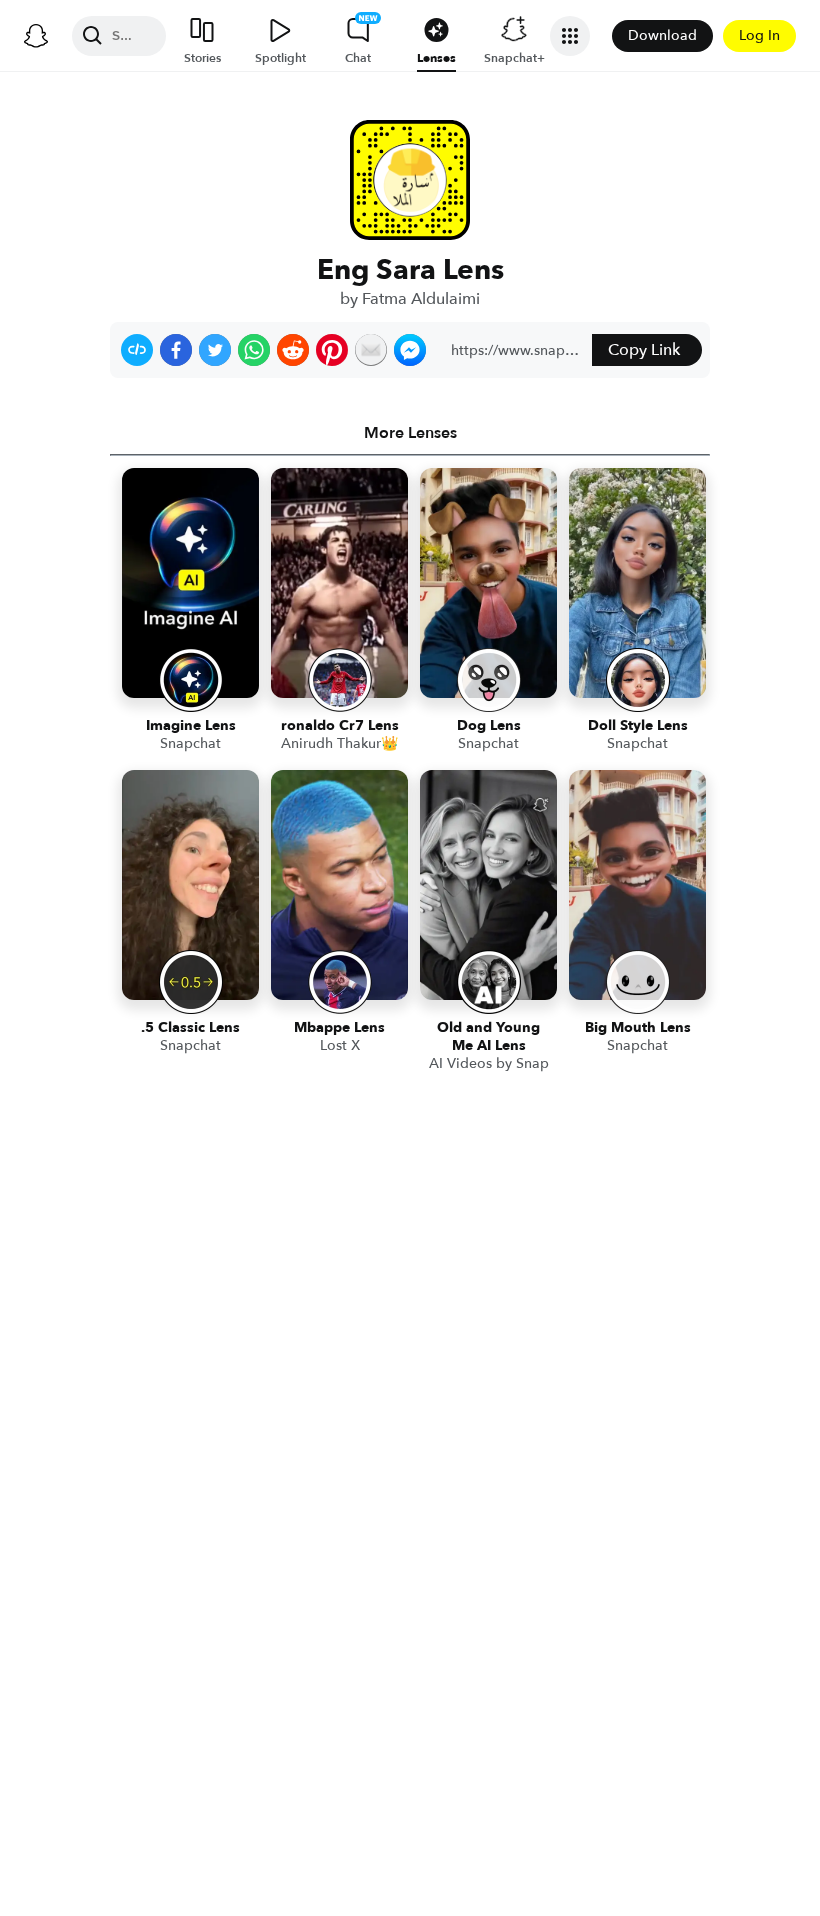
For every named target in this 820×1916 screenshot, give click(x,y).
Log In (759, 35)
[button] (137, 350)
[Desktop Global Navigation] (36, 36)
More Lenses (410, 433)
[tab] (410, 433)
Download (662, 35)
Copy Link (644, 350)
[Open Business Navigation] (570, 36)
